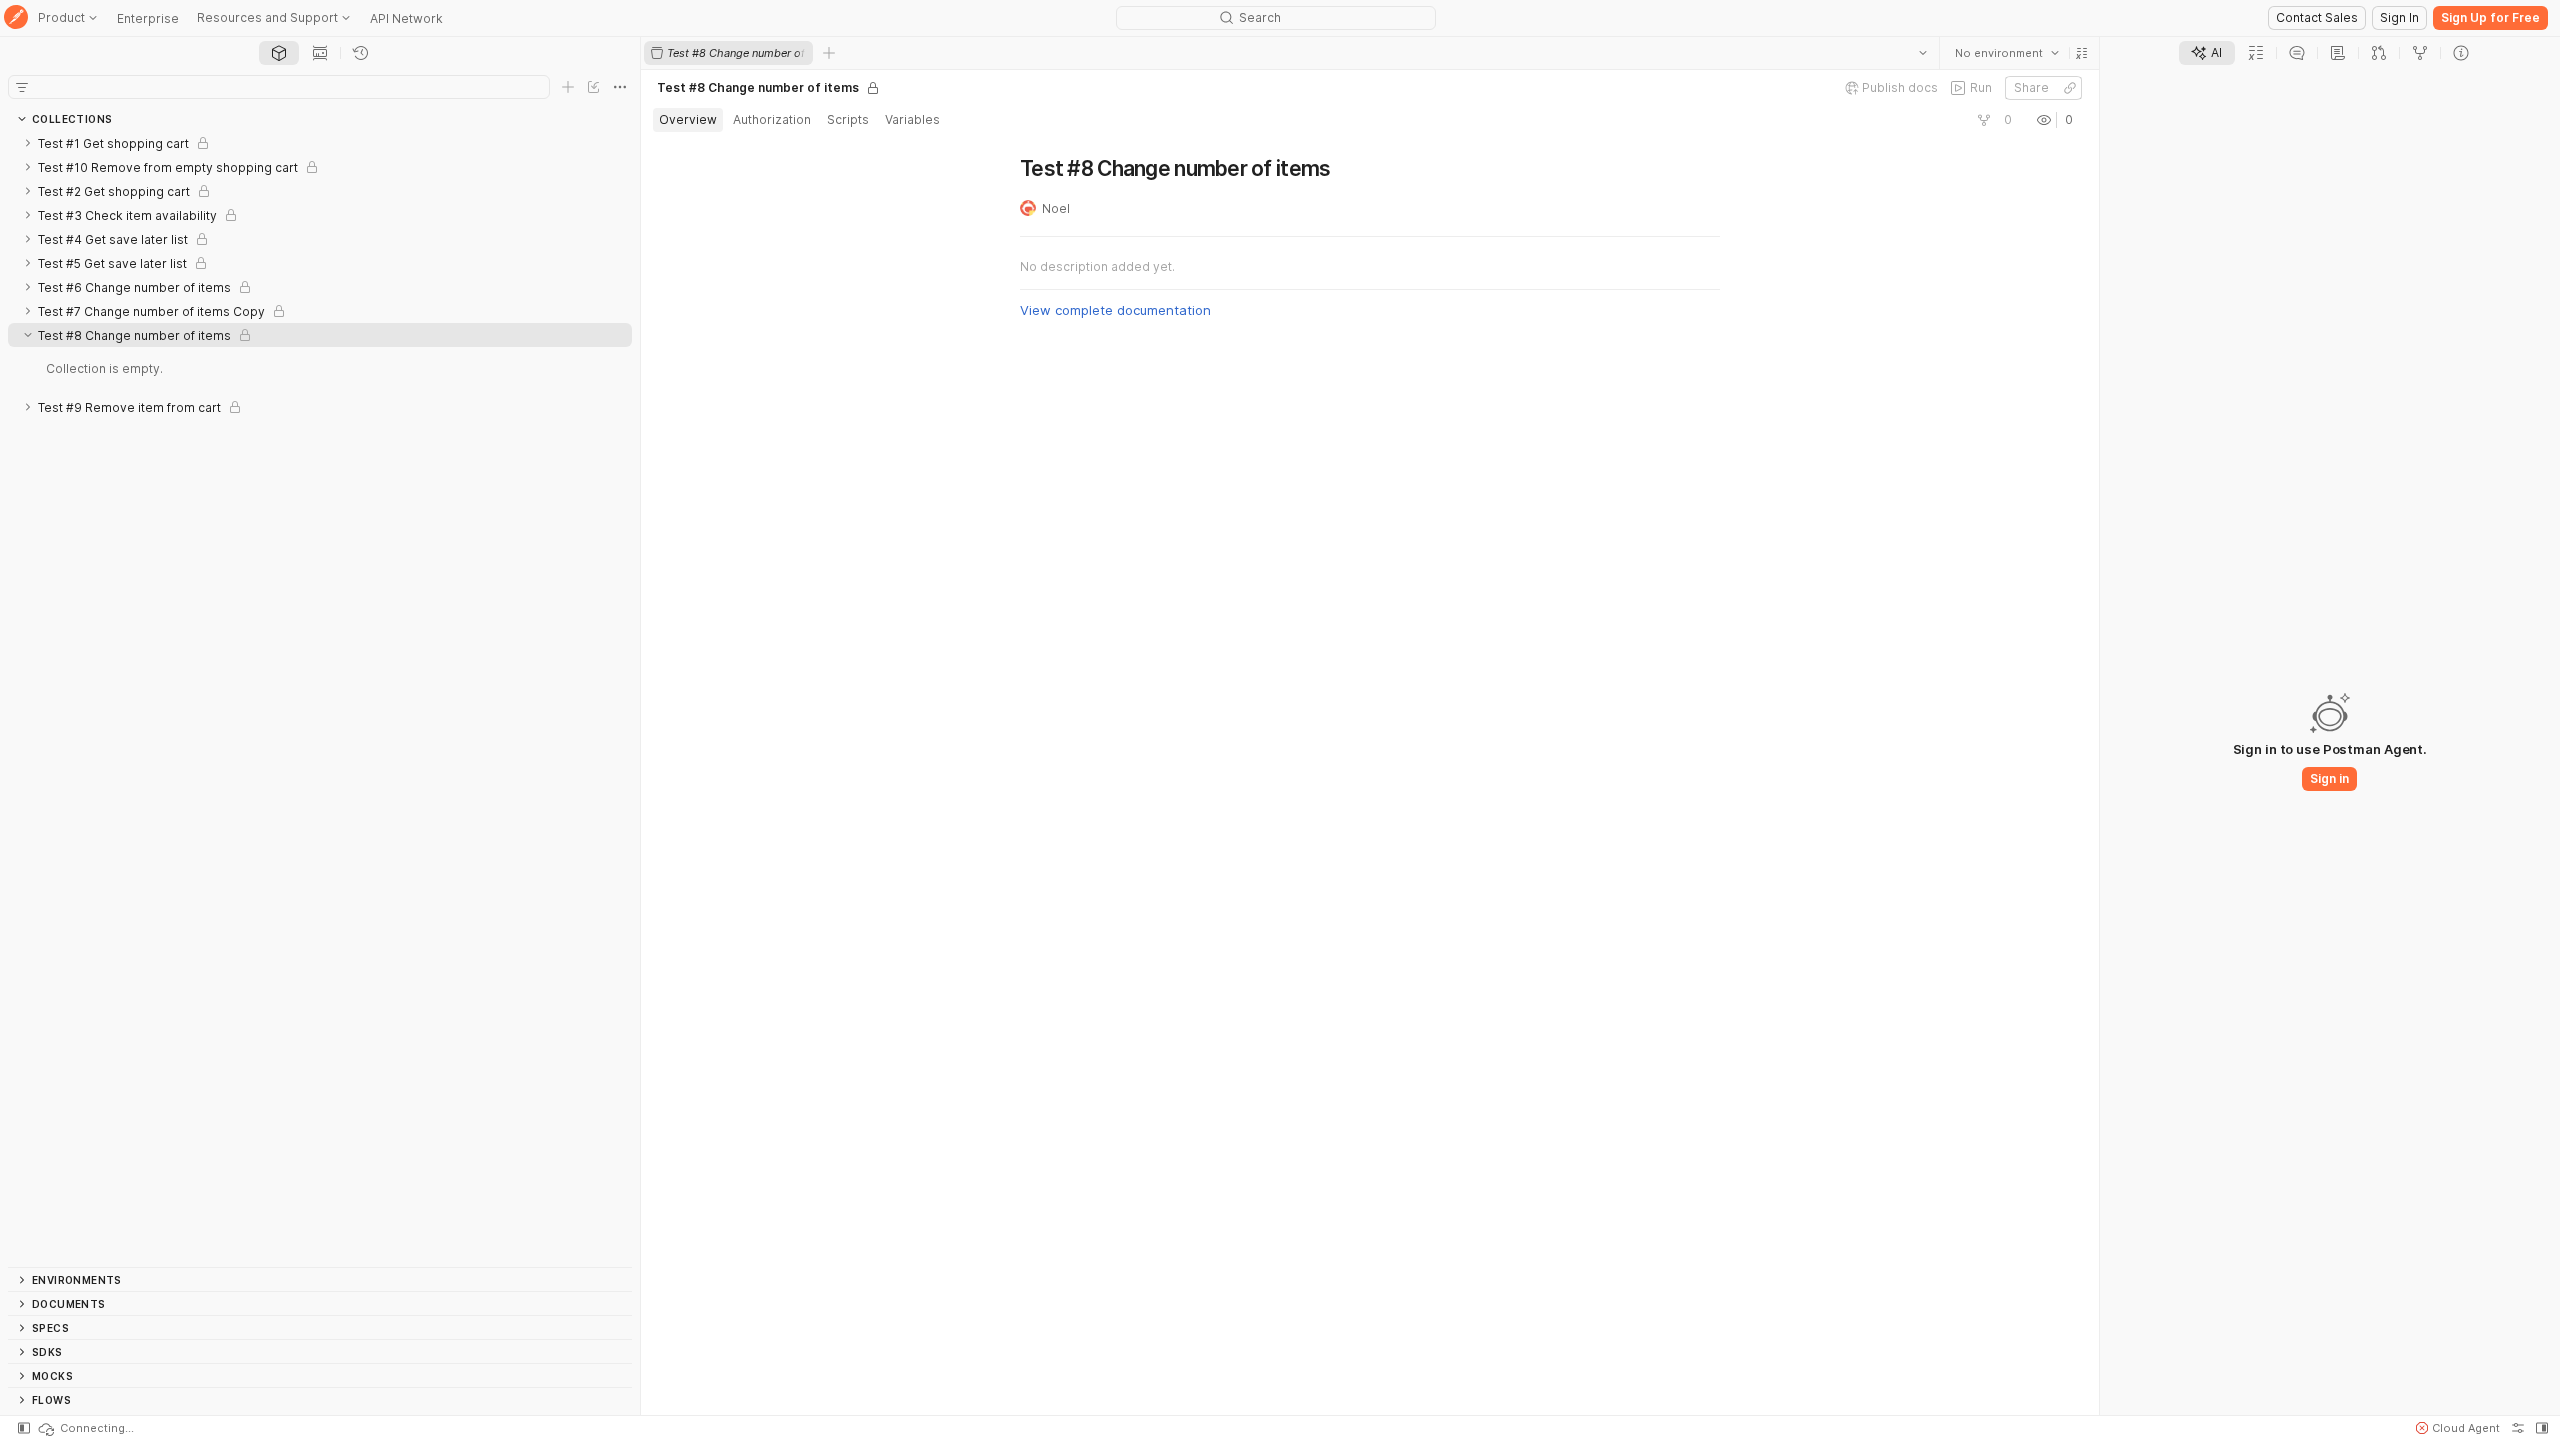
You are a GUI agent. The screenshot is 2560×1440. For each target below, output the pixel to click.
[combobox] (2007, 53)
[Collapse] (28, 335)
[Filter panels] (22, 87)
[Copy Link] (2070, 88)
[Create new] (568, 87)
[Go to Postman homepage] (16, 18)
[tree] (320, 699)
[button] (2082, 53)
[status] (85, 1428)
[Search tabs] (1923, 53)
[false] (1984, 120)
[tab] (279, 53)
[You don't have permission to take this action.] (829, 53)
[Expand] (28, 143)
